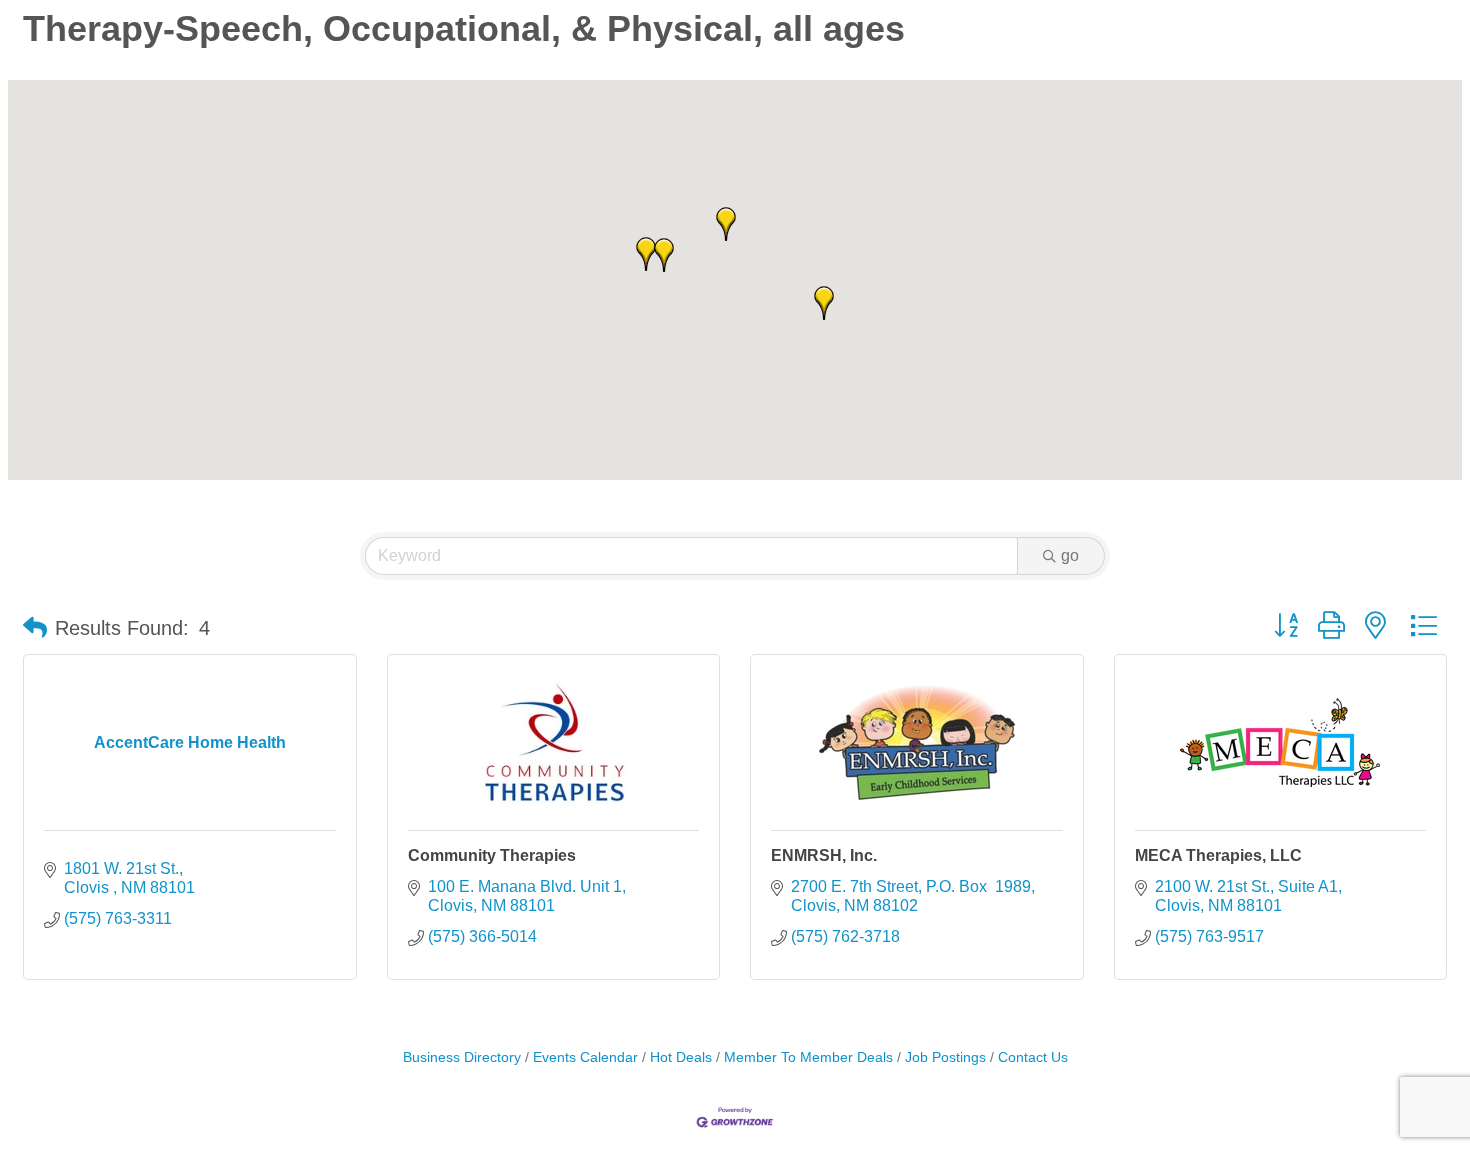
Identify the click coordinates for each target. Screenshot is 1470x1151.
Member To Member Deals (808, 1057)
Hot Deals (681, 1057)
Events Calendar (585, 1057)
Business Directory (462, 1057)
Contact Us (1033, 1057)
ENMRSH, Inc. (824, 855)
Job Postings (945, 1057)
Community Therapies (492, 855)
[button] (824, 303)
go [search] (1070, 555)
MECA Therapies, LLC (1218, 855)
